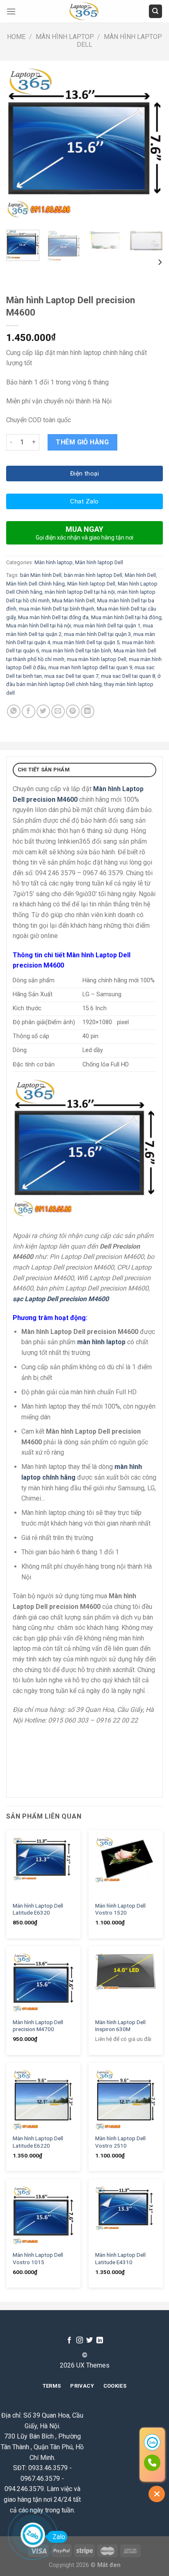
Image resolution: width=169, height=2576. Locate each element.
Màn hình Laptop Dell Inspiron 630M (120, 2026)
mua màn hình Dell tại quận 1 (107, 626)
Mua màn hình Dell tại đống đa (53, 617)
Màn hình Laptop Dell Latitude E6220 (38, 2142)
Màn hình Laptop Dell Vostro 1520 (120, 1909)
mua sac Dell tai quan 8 (128, 676)
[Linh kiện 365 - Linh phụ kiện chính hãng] (84, 11)
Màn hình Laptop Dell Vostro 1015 (38, 2258)
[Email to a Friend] (58, 711)
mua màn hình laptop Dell (97, 659)
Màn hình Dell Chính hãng (35, 584)
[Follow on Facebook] (69, 2340)
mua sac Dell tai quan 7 (71, 676)
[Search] (156, 11)
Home (16, 37)
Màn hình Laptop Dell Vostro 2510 (120, 2142)
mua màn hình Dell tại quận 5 (86, 642)
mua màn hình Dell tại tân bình (76, 651)
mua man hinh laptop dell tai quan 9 (90, 667)
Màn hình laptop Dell (99, 562)
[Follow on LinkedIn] (100, 2340)
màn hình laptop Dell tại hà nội (80, 592)
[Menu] (11, 11)
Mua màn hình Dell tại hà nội (39, 626)
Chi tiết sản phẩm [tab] (44, 770)
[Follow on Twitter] (89, 2340)
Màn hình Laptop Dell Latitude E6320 (38, 1909)
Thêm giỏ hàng (82, 442)
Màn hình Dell (140, 575)
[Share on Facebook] (29, 711)
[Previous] (20, 145)
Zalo (59, 2537)
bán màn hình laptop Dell (93, 575)
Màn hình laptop (65, 37)
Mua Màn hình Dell (73, 601)
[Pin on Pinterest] (73, 711)
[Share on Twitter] (43, 711)
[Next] (149, 145)
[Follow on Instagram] (80, 2340)
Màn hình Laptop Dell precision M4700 (38, 2026)
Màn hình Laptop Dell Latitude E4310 (120, 2258)
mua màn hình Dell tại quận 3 (97, 634)
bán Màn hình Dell (41, 575)
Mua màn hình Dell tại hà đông (126, 617)
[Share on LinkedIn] (88, 711)
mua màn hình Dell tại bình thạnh (57, 609)
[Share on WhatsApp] (14, 711)
